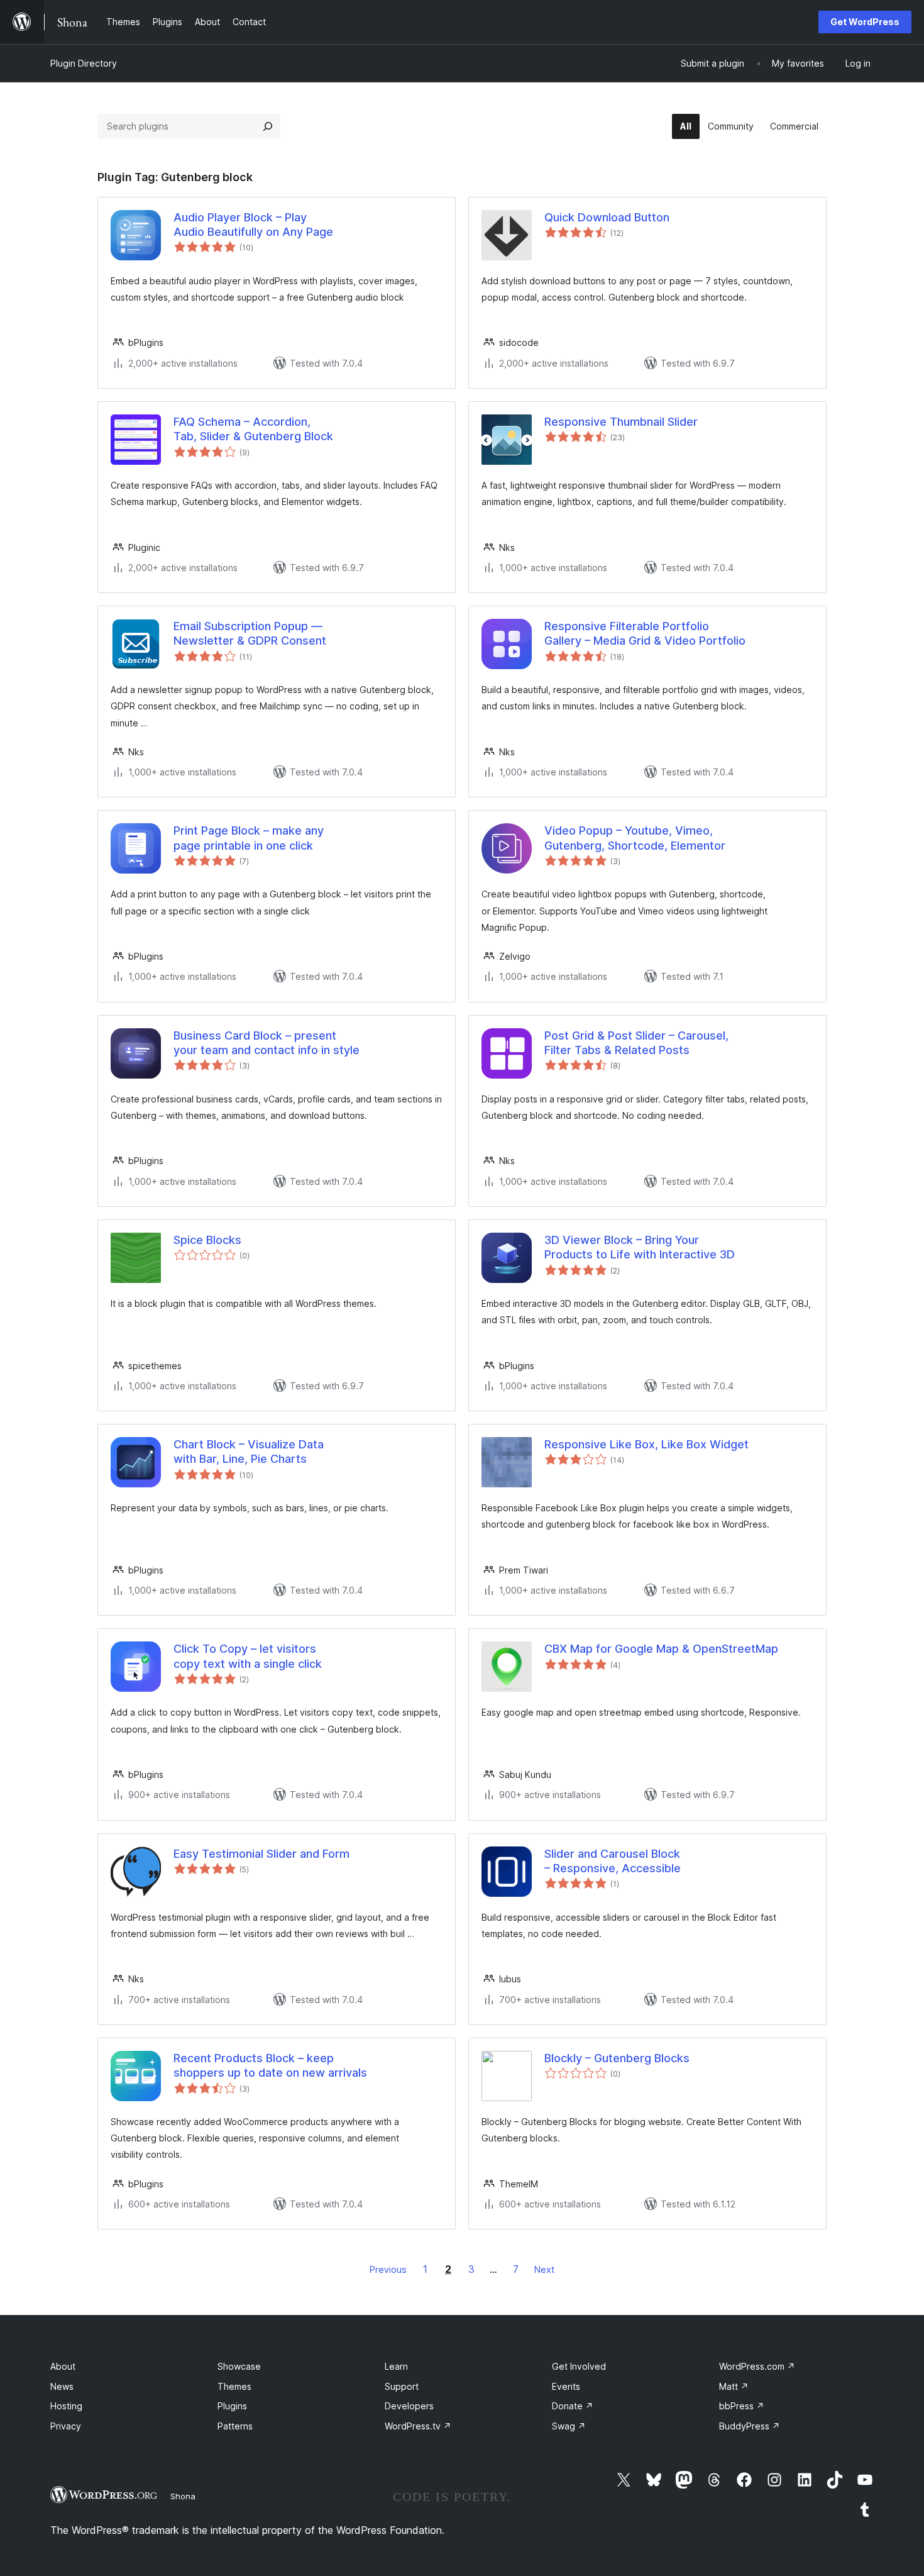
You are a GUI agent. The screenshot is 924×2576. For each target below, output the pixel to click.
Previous (388, 2269)
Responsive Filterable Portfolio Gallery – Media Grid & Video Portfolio (645, 633)
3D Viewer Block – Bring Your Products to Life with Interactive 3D (640, 1247)
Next (544, 2269)
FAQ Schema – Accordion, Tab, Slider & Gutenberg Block (253, 429)
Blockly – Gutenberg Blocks (617, 2058)
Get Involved (579, 2366)
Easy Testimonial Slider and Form (261, 1854)
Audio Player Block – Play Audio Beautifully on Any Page (253, 225)
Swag (569, 2426)
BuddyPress (750, 2426)
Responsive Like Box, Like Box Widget (646, 1444)
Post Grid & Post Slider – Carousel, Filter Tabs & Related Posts (636, 1043)
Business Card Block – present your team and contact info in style (267, 1043)
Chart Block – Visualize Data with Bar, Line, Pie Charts (249, 1452)
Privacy (66, 2426)
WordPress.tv (418, 2426)
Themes (234, 2386)
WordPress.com (757, 2366)
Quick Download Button (607, 217)
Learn (396, 2366)
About (63, 2366)
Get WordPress (865, 22)
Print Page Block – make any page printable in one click (249, 838)
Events (566, 2386)
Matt (734, 2386)
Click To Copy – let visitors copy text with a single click (248, 1656)
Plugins (232, 2406)
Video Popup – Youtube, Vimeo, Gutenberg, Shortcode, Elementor (635, 838)
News (62, 2386)
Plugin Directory (84, 63)
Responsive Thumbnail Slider (621, 422)
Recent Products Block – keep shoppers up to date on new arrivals (270, 2065)
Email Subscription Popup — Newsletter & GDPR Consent (250, 633)
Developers (409, 2406)
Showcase (239, 2366)
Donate (573, 2406)
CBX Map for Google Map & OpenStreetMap (661, 1649)
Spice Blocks (207, 1240)
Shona (183, 2496)
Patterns (235, 2426)
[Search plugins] (268, 126)
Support (402, 2386)
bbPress (742, 2406)
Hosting (66, 2406)
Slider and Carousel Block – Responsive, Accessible (613, 1861)
